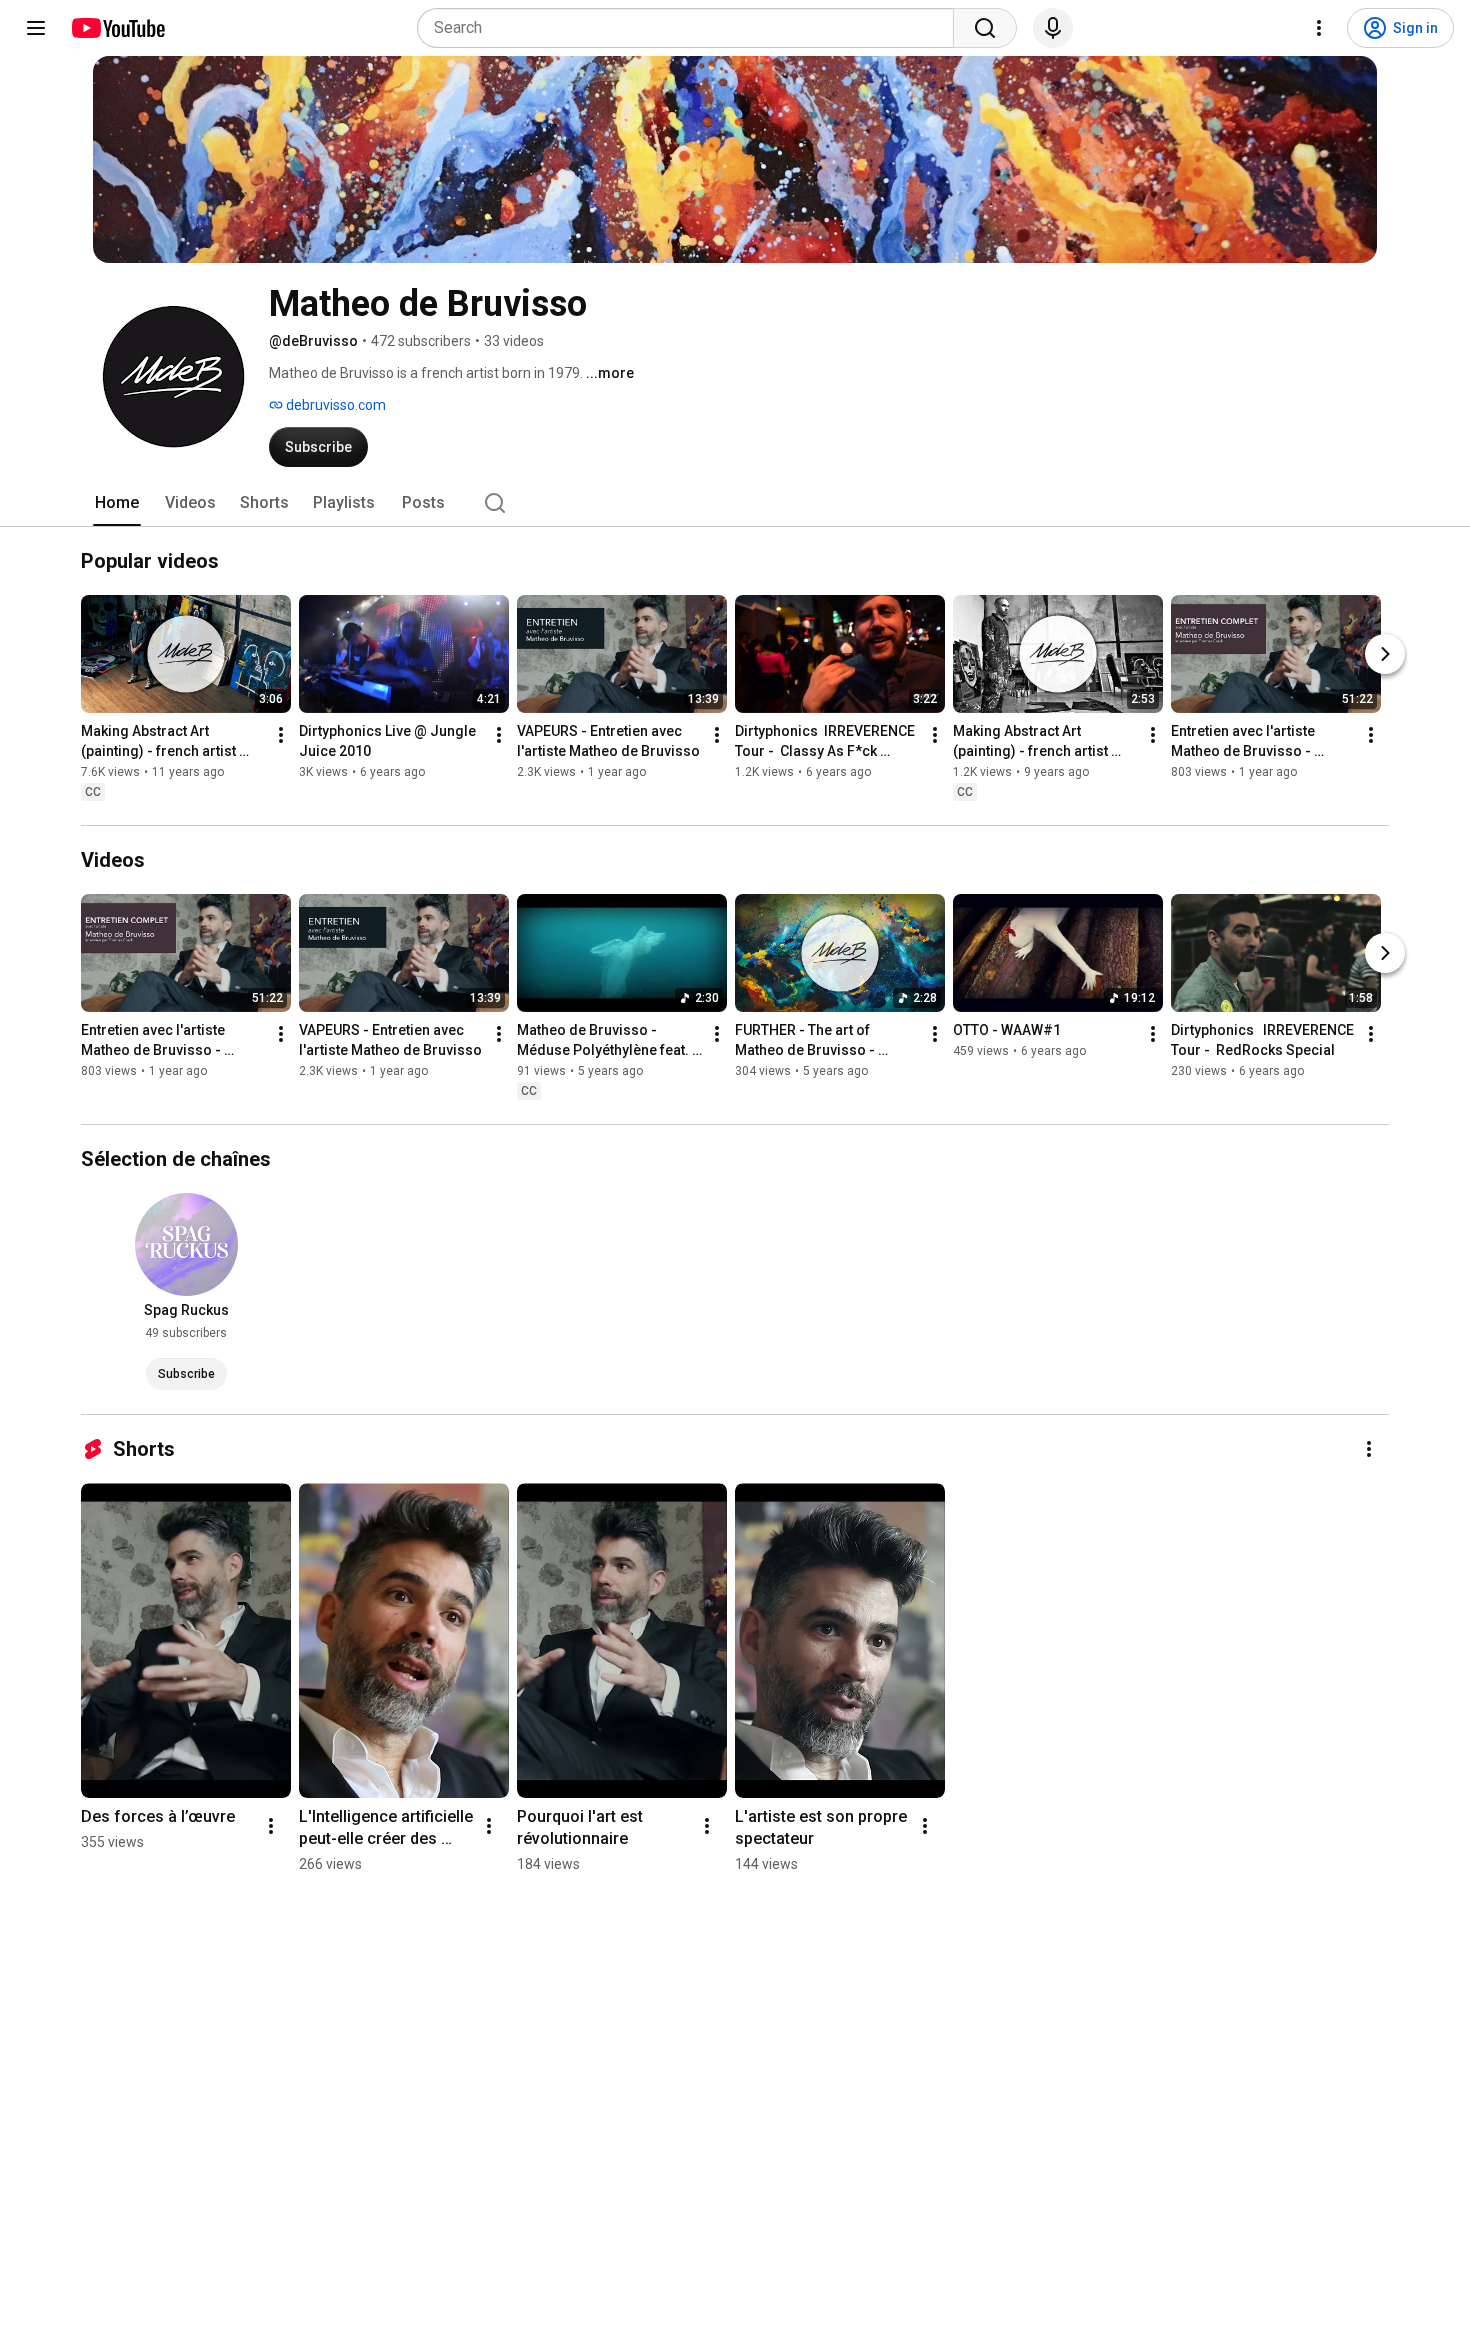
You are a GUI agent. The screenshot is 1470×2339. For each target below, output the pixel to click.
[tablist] (735, 503)
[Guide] (36, 28)
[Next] (1385, 654)
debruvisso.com (334, 405)
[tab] (117, 503)
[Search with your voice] (1053, 28)
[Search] (985, 28)
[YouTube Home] (117, 28)
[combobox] (691, 28)
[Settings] (1319, 28)
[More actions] (281, 735)
